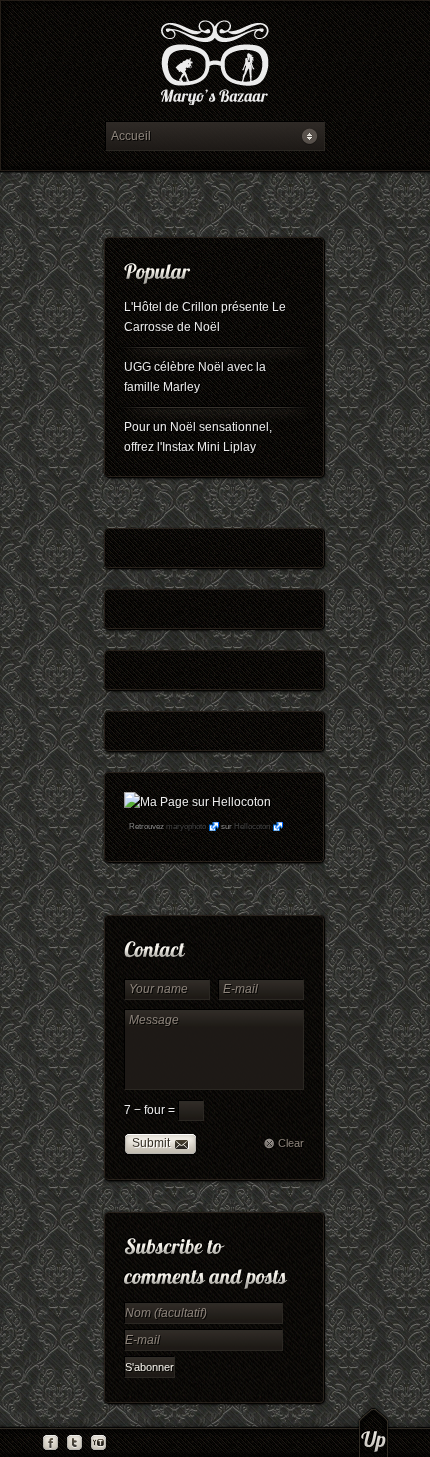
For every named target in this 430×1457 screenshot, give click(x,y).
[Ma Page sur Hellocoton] (197, 802)
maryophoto (186, 826)
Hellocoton (252, 826)
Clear (291, 1143)
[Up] (373, 1432)
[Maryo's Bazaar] (214, 65)
